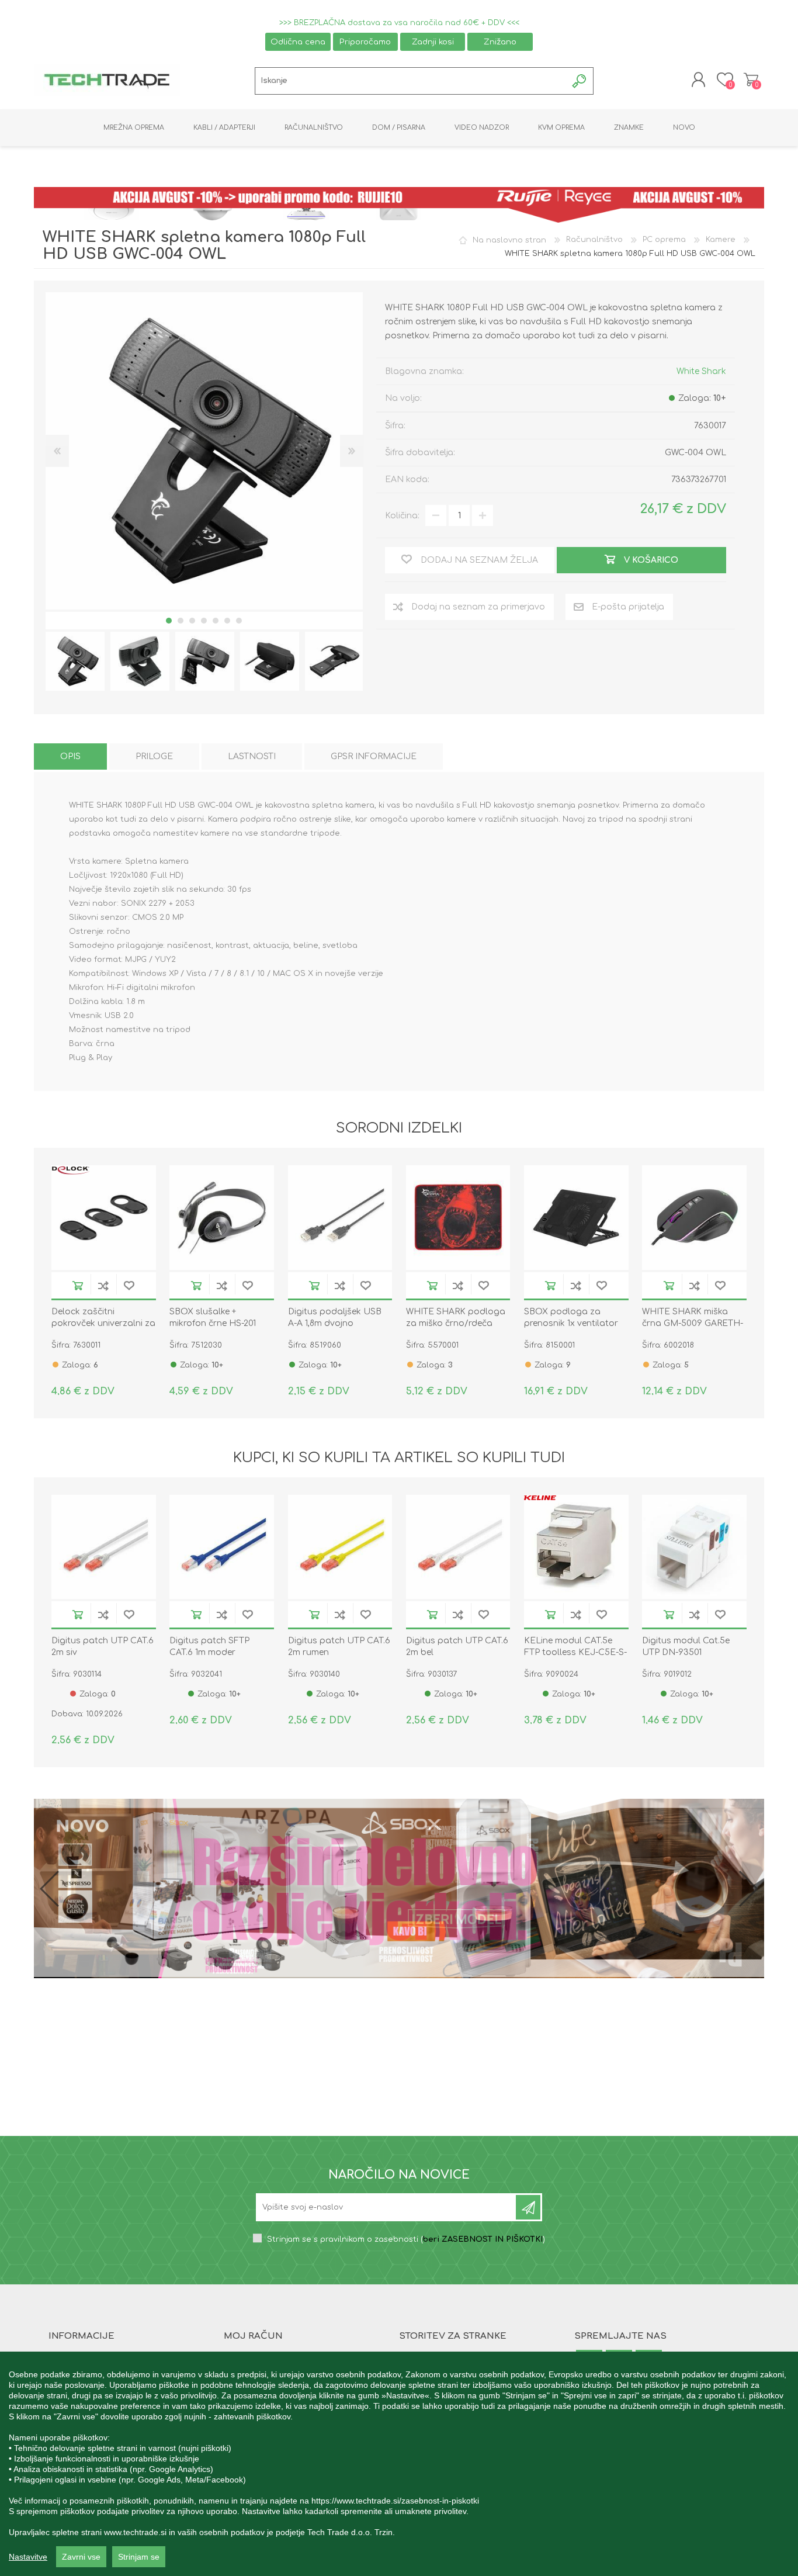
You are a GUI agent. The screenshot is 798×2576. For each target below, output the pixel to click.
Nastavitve (28, 2557)
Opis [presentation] (70, 756)
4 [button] (204, 621)
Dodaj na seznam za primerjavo (103, 1285)
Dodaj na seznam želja (129, 1285)
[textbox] (411, 81)
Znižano (500, 42)
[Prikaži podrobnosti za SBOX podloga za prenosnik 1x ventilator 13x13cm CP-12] (576, 1218)
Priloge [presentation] (154, 756)
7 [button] (239, 621)
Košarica (751, 79)
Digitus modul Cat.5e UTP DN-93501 (686, 1647)
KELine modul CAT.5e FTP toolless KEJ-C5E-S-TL (575, 1652)
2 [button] (181, 621)
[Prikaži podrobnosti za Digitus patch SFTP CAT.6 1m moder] (222, 1547)
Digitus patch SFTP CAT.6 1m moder (209, 1647)
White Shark (701, 371)
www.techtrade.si (135, 2532)
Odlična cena (298, 42)
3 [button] (192, 621)
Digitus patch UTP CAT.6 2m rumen (339, 1647)
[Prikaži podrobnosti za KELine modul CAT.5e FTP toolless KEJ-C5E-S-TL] (576, 1547)
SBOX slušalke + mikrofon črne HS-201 (213, 1318)
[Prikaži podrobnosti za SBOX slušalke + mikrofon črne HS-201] (222, 1218)
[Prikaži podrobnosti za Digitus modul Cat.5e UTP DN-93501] (694, 1547)
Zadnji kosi (433, 42)
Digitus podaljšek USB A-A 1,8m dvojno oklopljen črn (335, 1323)
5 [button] (216, 621)
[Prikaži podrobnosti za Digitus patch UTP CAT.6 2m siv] (104, 1547)
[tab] (70, 756)
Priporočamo (365, 42)
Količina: (402, 516)
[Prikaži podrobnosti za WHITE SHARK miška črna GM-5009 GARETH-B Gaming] (694, 1218)
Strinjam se (139, 2557)
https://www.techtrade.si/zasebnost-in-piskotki (395, 2501)
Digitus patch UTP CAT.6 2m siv (103, 1647)
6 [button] (227, 621)
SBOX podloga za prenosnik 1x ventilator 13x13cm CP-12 (571, 1323)
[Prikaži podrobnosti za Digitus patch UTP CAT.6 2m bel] (458, 1547)
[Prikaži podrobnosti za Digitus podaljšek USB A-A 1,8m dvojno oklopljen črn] (340, 1218)
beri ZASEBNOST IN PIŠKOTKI (483, 2239)
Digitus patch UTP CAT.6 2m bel (457, 1647)
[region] (399, 2464)
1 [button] (169, 621)
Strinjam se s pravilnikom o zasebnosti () (406, 2239)
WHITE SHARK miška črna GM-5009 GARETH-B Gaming (693, 1323)
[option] (75, 661)
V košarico (78, 1285)
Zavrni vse (81, 2557)
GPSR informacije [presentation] (374, 756)
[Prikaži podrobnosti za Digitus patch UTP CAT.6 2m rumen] (340, 1547)
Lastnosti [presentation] (252, 756)
